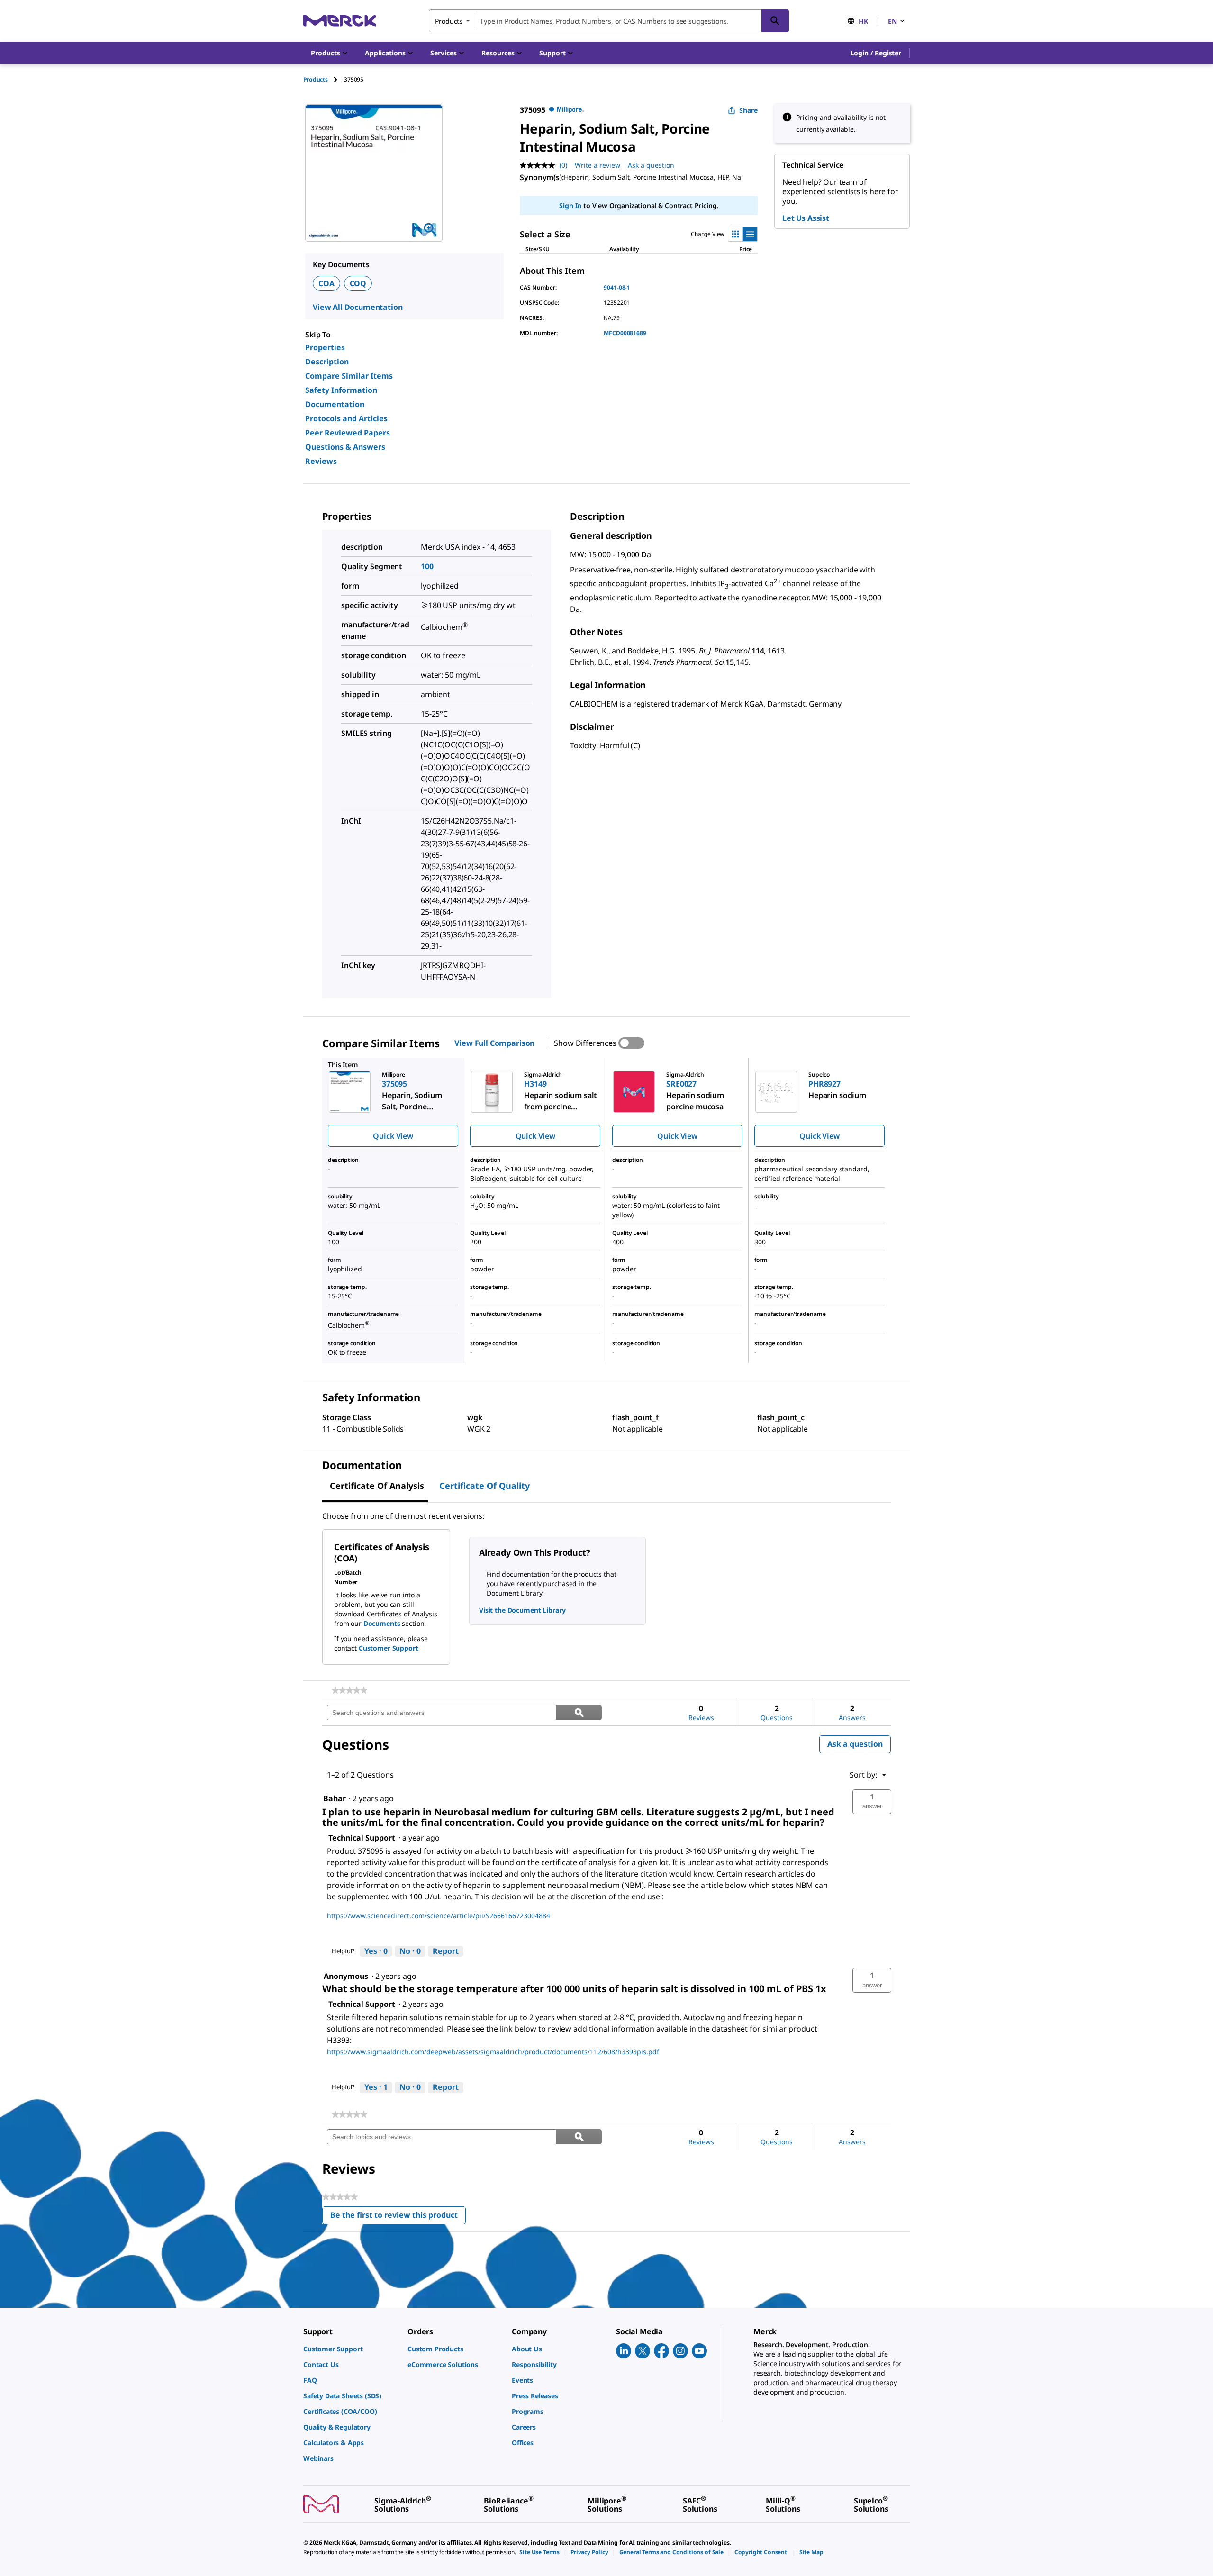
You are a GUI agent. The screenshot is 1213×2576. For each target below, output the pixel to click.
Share (748, 110)
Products (316, 79)
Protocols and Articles (346, 418)
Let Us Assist (806, 218)
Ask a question (651, 165)
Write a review (597, 165)
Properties (325, 347)
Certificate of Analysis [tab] (377, 1486)
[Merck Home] (340, 21)
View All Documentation (358, 307)
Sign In (570, 205)
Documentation (335, 404)
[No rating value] (540, 165)
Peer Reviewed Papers (348, 433)
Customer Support (389, 1648)
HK (863, 21)
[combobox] (609, 21)
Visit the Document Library (522, 1610)
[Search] (775, 21)
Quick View (393, 1136)
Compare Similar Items (349, 376)
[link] (349, 1690)
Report (446, 1951)
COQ (358, 283)
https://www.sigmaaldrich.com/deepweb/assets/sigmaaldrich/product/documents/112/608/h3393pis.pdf (493, 2052)
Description (327, 362)
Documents (382, 1623)
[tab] (324, 79)
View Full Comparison (494, 1043)
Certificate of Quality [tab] (484, 1486)
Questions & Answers (345, 447)
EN (892, 21)
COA (326, 283)
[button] (876, 53)
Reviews (321, 461)
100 (427, 566)
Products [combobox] (449, 21)
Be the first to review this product (398, 2217)
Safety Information (341, 390)
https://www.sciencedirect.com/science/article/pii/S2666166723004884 (439, 1916)
